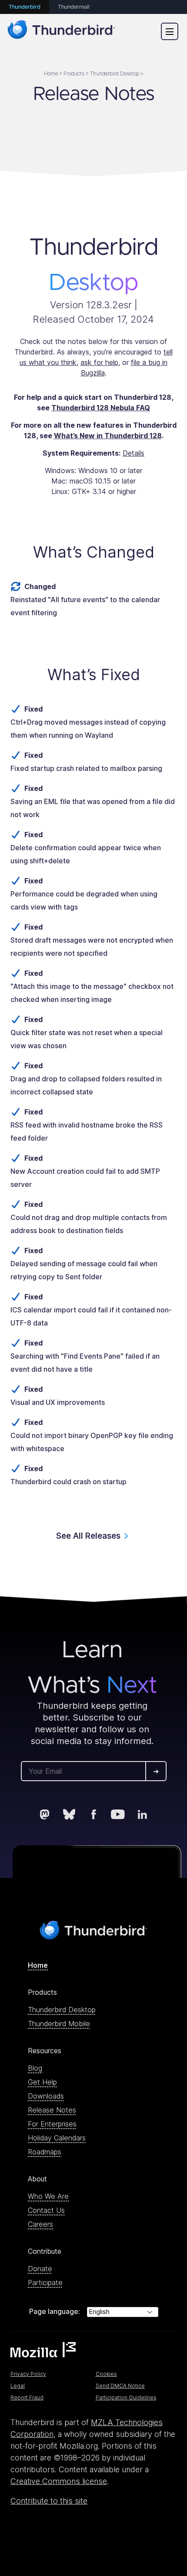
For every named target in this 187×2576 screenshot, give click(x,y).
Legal (18, 2386)
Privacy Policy (28, 2374)
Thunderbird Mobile (59, 2024)
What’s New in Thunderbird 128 (108, 436)
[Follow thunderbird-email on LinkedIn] (142, 1814)
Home (38, 1965)
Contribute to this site (49, 2501)
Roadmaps (45, 2152)
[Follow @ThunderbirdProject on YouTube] (118, 1814)
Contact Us (46, 2210)
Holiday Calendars (57, 2138)
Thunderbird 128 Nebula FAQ (101, 408)
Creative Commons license (59, 2481)
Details (134, 453)
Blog (35, 2068)
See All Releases (88, 1536)
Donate (40, 2269)
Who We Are (48, 2196)
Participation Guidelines (126, 2397)
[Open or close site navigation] (170, 31)
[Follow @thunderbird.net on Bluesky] (69, 1814)
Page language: (55, 2311)
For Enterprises (52, 2124)
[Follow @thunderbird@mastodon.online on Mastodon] (45, 1814)
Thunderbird (25, 7)
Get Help (42, 2082)
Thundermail (74, 7)
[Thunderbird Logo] (61, 31)
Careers (40, 2224)
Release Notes (52, 2110)
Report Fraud (27, 2397)
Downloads (46, 2096)
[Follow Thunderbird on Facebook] (93, 1814)
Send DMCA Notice (120, 2386)
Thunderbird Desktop (62, 2010)
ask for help (99, 362)
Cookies (106, 2374)
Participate (45, 2283)
